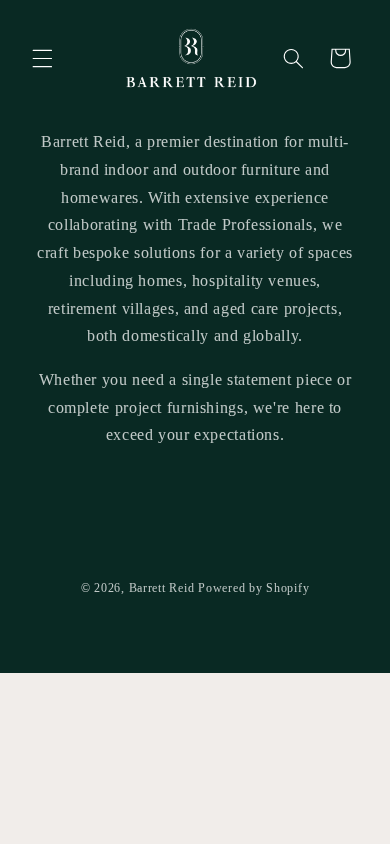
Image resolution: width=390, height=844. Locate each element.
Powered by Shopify (253, 588)
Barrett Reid (162, 588)
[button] (42, 58)
